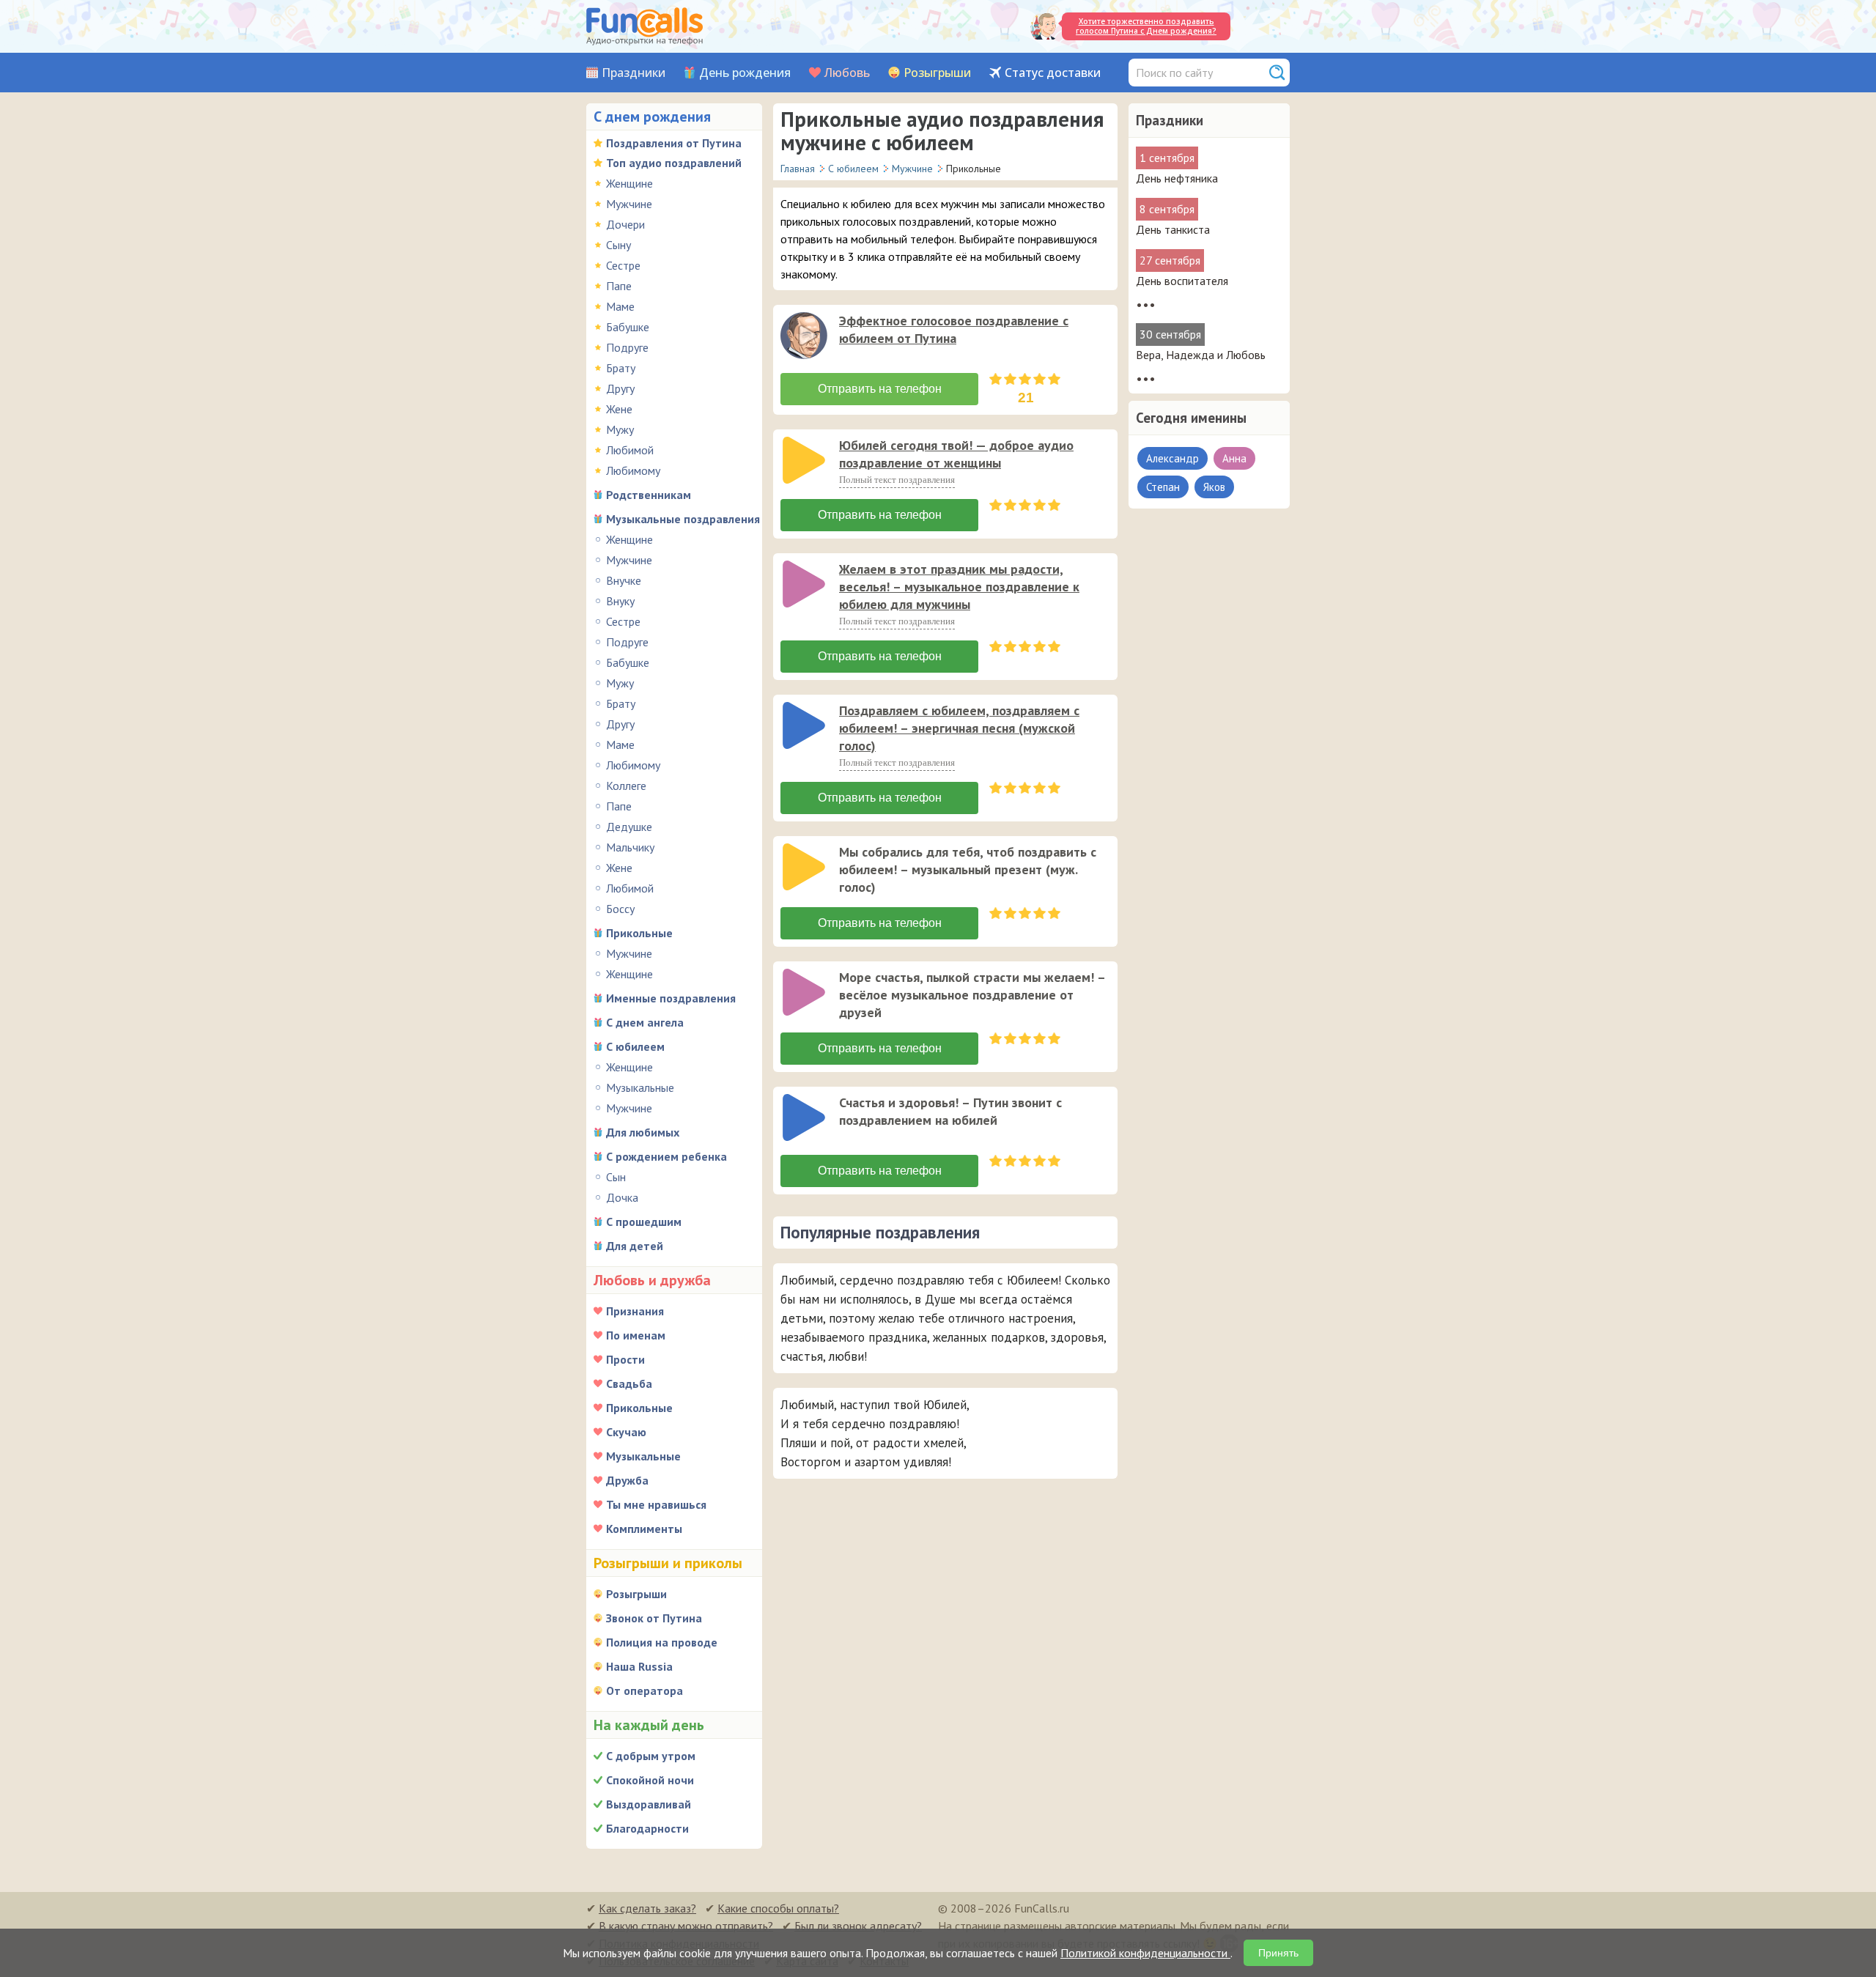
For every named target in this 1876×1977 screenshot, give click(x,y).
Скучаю (626, 1432)
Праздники (634, 73)
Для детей (635, 1246)
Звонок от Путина (654, 1618)
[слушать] (804, 336)
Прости (625, 1359)
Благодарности (647, 1828)
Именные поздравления (671, 998)
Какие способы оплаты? (778, 1908)
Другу (620, 388)
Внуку (620, 601)
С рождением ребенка (666, 1156)
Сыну (618, 245)
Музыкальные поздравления (683, 519)
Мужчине (629, 204)
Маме (620, 306)
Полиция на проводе (662, 1642)
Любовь (847, 73)
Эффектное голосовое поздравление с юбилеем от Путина (954, 329)
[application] (805, 337)
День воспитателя (1182, 281)
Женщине (629, 183)
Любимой (630, 450)
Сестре (623, 265)
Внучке (624, 580)
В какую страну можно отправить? (686, 1926)
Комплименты (644, 1529)
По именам (636, 1335)
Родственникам (649, 495)
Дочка (622, 1197)
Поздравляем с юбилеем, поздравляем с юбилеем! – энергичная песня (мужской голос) (959, 728)
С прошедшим (644, 1222)
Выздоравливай (649, 1804)
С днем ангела (645, 1022)
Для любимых (643, 1132)
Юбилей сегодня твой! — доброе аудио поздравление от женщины (956, 454)
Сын (616, 1177)
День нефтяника (1177, 178)
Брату (621, 368)
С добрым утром (651, 1756)
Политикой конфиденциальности (1145, 1953)
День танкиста (1173, 229)
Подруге (627, 347)
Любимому (633, 470)
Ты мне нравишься (656, 1504)
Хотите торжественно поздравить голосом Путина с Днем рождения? (1146, 26)
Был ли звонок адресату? (858, 1926)
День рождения (745, 73)
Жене (619, 409)
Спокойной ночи (650, 1780)
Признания (635, 1311)
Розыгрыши (937, 73)
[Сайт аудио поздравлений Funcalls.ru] (645, 26)
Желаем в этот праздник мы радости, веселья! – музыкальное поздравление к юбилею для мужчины (959, 587)
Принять (1278, 1953)
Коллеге (626, 786)
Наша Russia (639, 1666)
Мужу (620, 429)
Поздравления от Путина (674, 143)
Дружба (627, 1480)
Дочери (625, 224)
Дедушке (629, 827)
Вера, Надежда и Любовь (1201, 355)
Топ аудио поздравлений (674, 163)
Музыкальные (640, 1087)
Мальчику (630, 847)
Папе (619, 286)
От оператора (645, 1690)
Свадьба (629, 1383)
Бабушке (628, 327)
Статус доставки (1053, 73)
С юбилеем (635, 1046)
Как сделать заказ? (647, 1908)
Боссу (620, 909)
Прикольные (639, 933)
